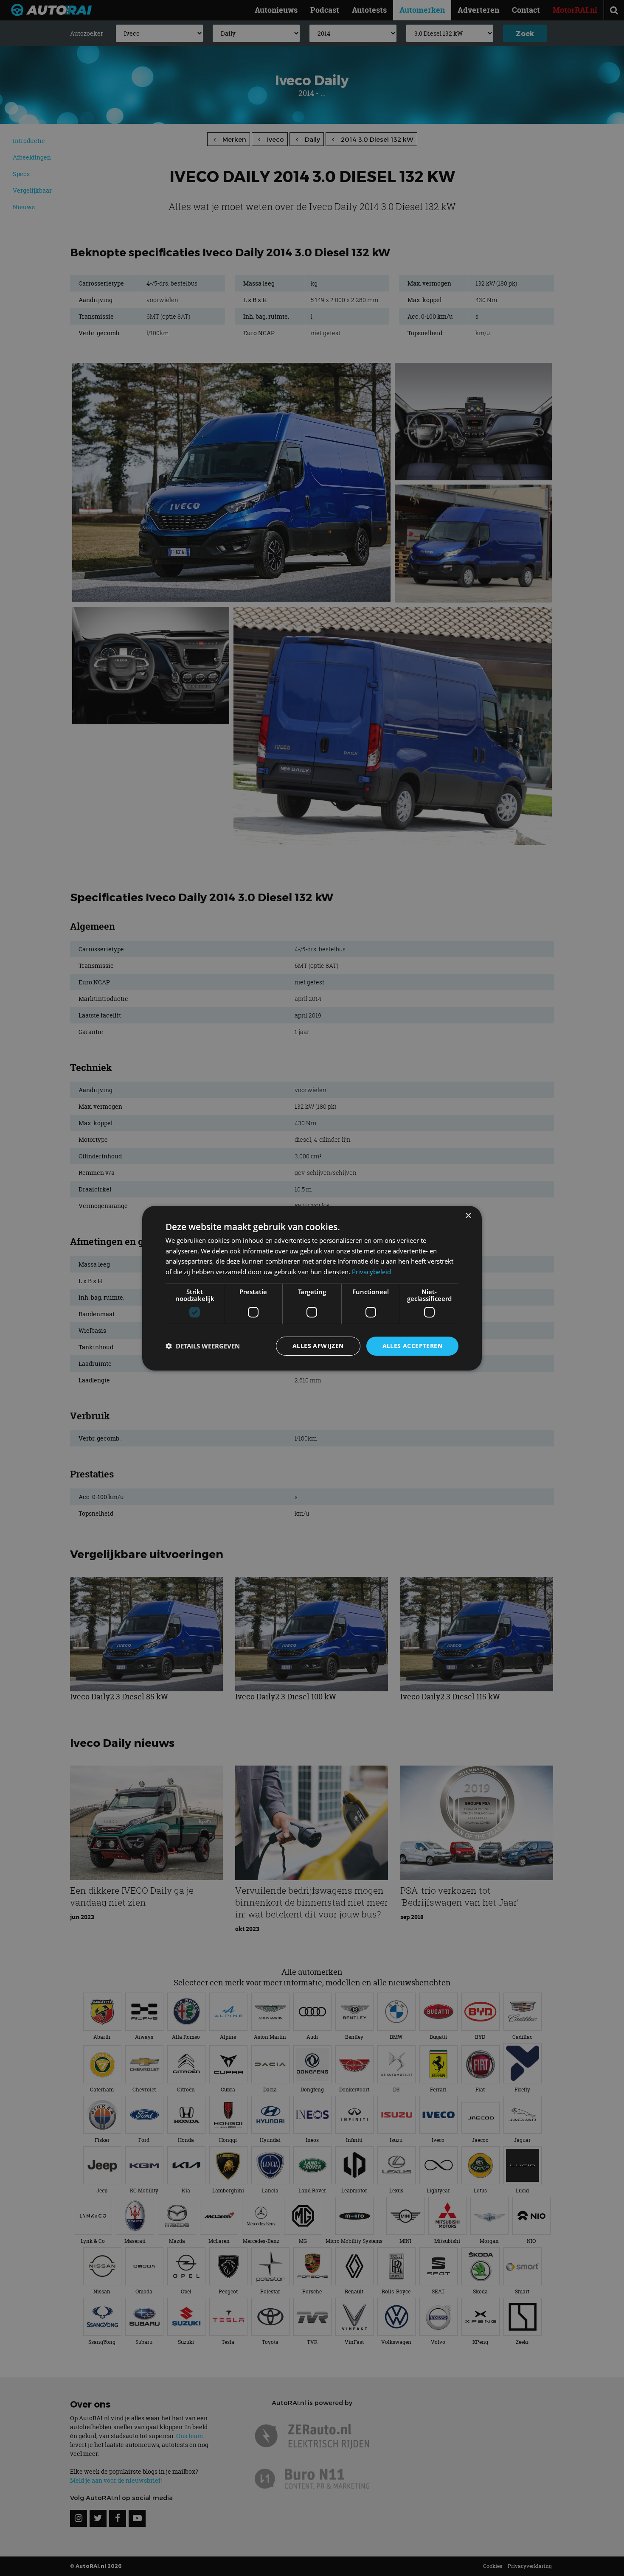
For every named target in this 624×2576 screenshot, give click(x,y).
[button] (203, 1346)
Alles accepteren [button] (412, 1346)
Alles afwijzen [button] (318, 1346)
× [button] (468, 1215)
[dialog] (312, 1288)
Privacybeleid (371, 1272)
